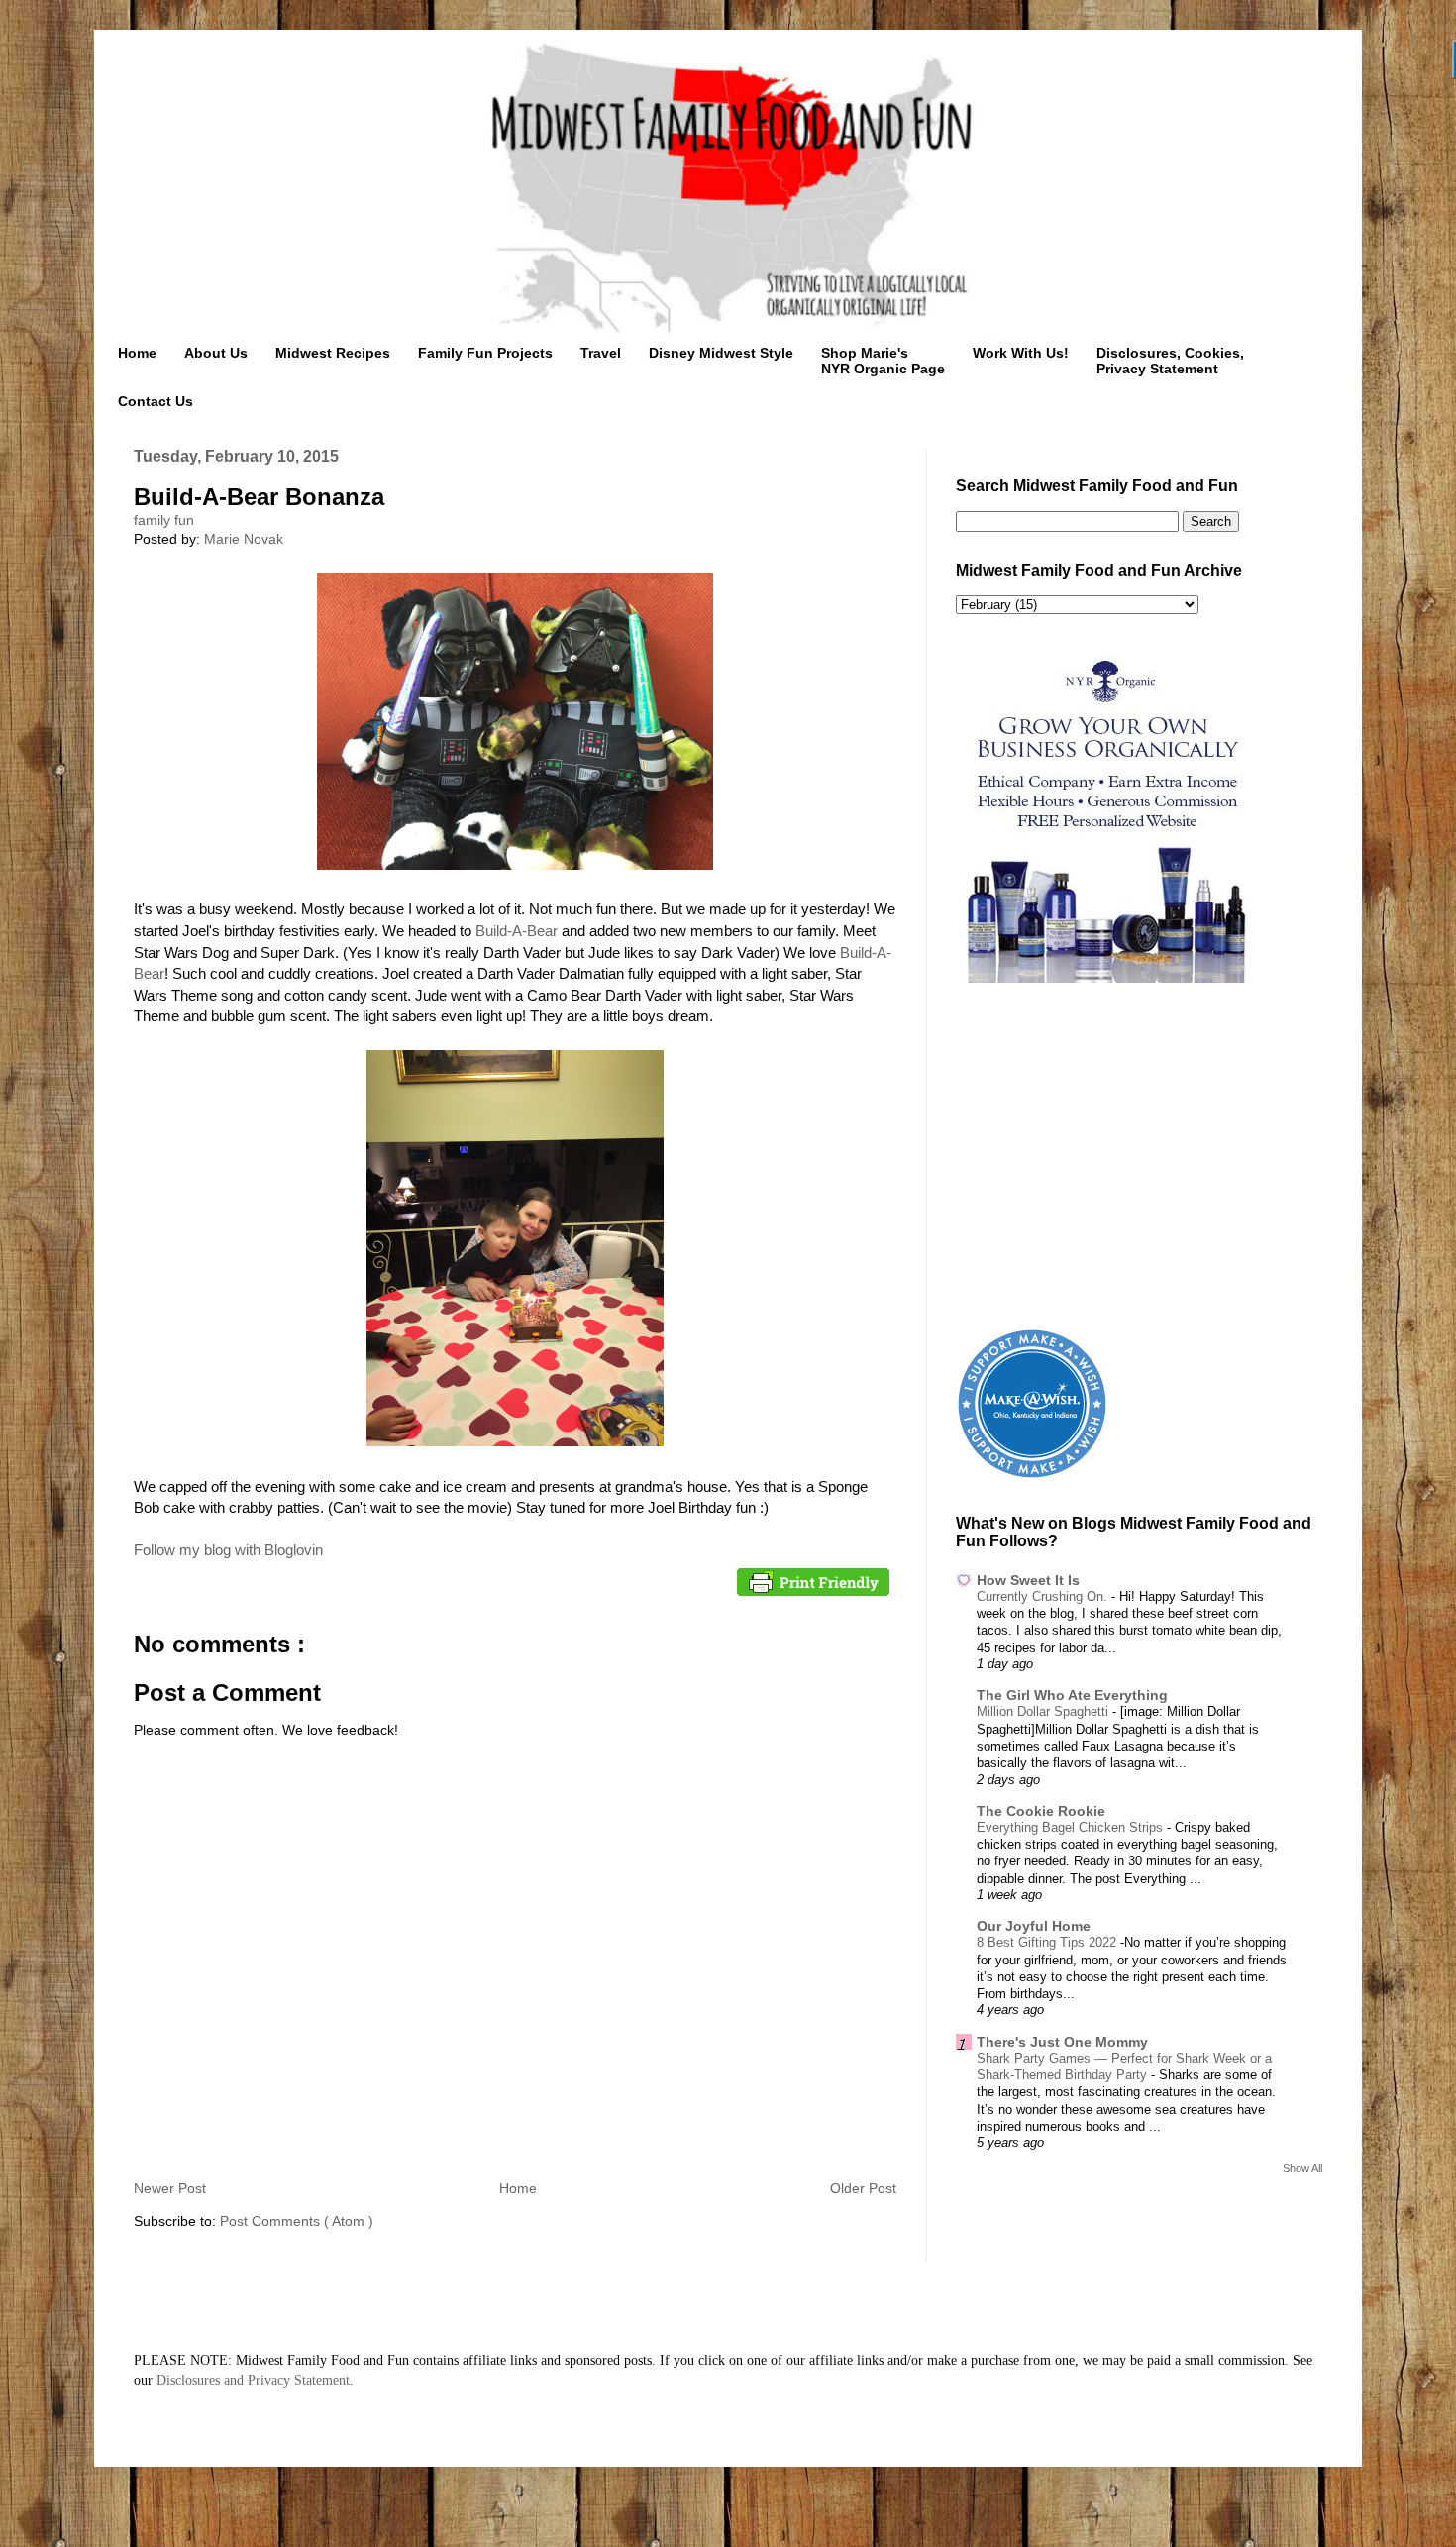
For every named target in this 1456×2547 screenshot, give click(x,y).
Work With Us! (1021, 353)
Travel (601, 353)
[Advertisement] (1139, 1159)
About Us (216, 353)
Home (137, 353)
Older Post (863, 2188)
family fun (164, 520)
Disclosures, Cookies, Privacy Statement (1170, 361)
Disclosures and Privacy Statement (253, 2380)
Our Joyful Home (1034, 1926)
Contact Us (156, 401)
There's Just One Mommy (1062, 2042)
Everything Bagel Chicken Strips (1072, 1827)
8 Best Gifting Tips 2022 (1048, 1942)
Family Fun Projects (485, 353)
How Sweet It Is (1028, 1580)
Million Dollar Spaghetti (1044, 1711)
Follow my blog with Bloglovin (228, 1550)
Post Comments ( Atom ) (297, 2221)
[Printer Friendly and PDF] (813, 1585)
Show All (1302, 2168)
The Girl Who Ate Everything (1072, 1695)
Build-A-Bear (517, 931)
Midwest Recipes (333, 353)
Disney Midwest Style (721, 353)
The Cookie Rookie (1041, 1811)
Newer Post (170, 2188)
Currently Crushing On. (1044, 1596)
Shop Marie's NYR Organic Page (883, 361)
